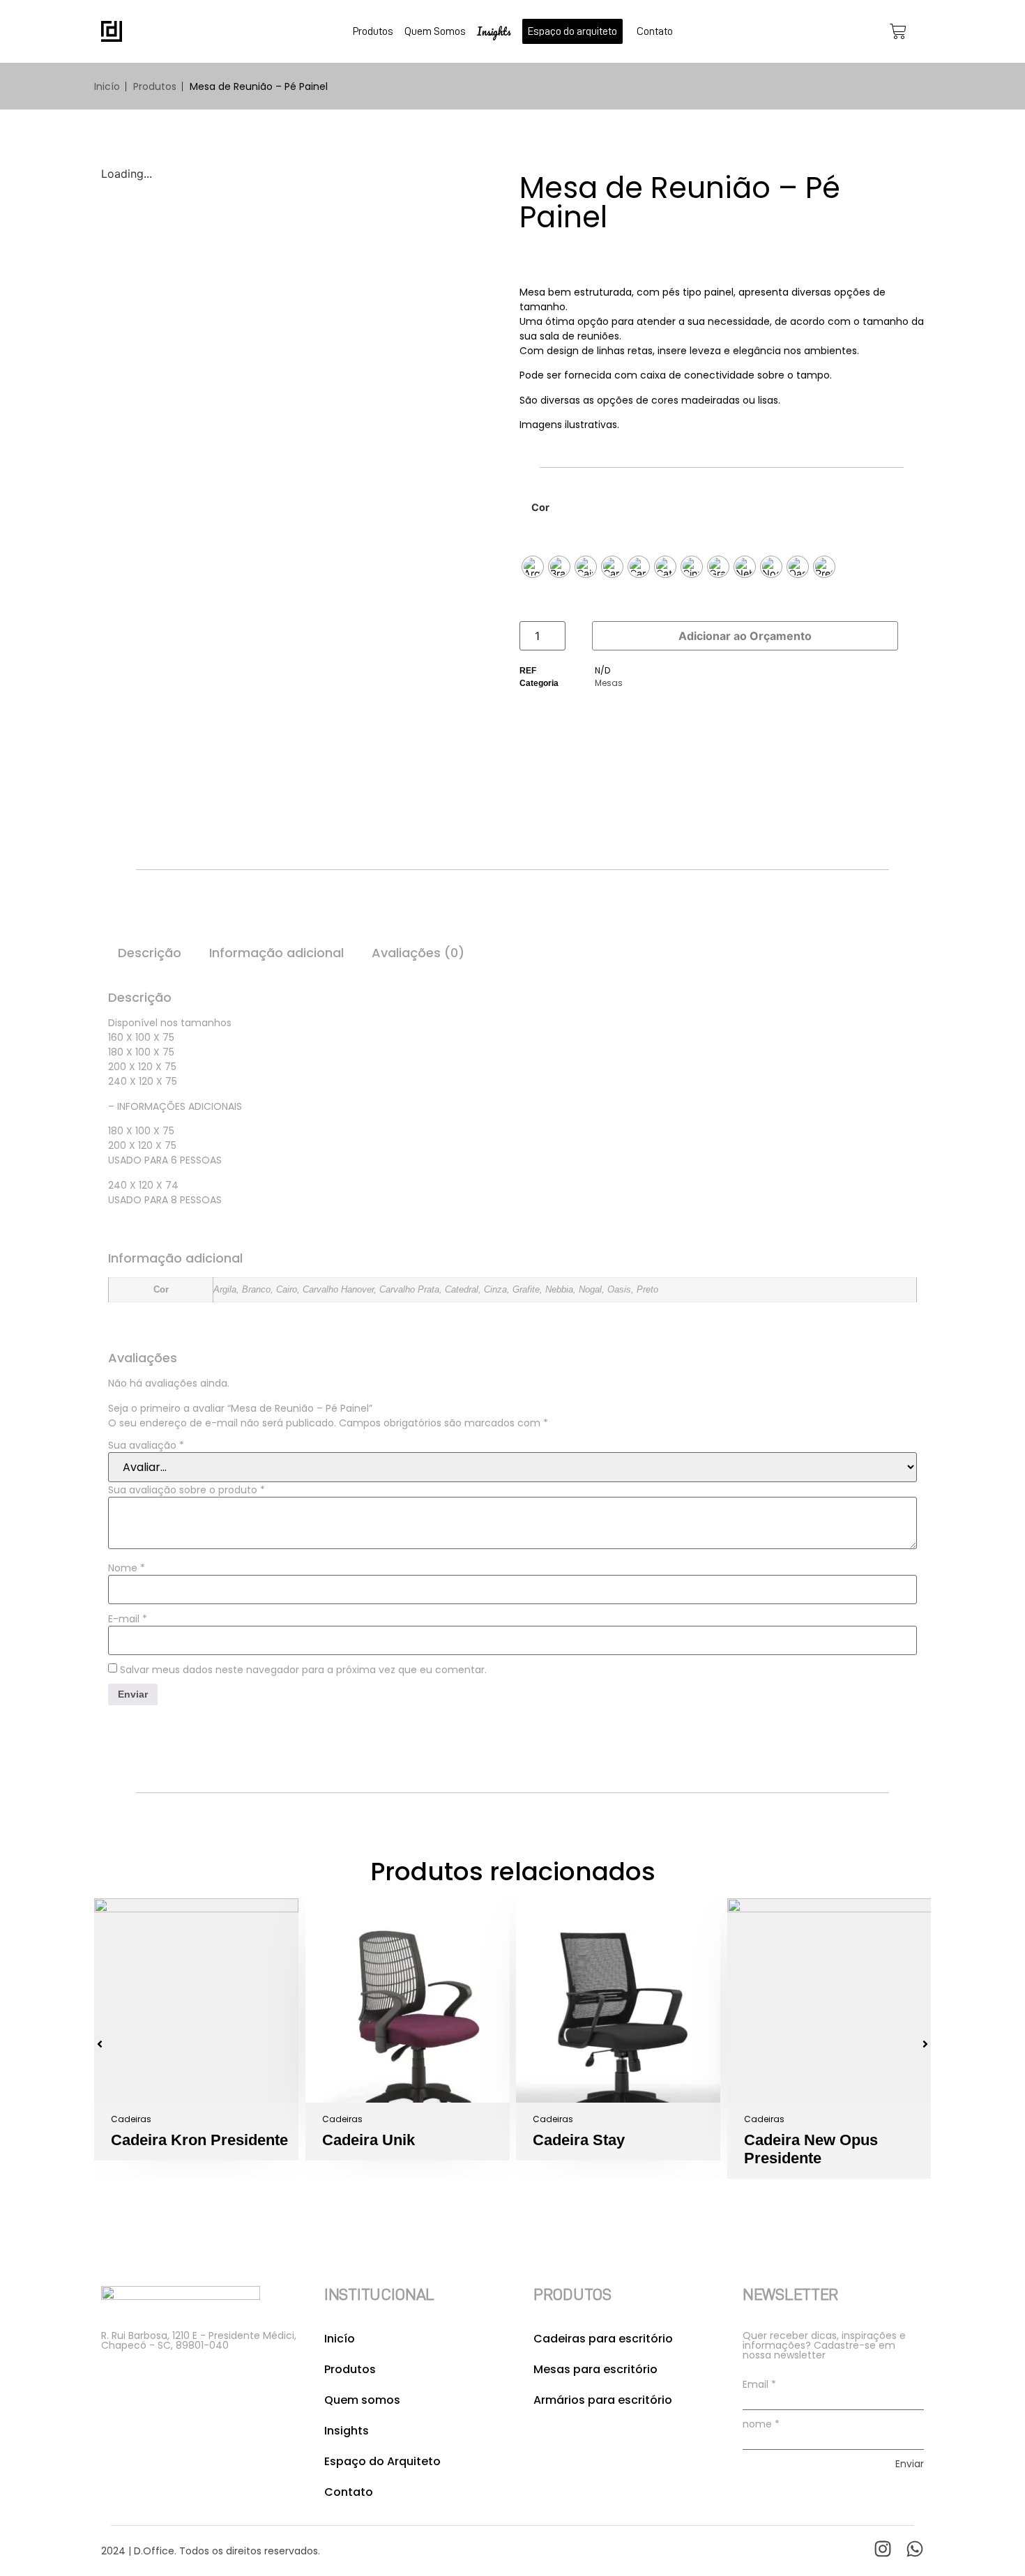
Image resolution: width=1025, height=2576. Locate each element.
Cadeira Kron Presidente (199, 2140)
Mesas (609, 683)
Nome (127, 1568)
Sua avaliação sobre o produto (187, 1490)
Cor (540, 508)
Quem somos (362, 2400)
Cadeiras (131, 2119)
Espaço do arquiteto (572, 31)
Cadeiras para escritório (603, 2339)
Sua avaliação (146, 1445)
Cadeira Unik (369, 2140)
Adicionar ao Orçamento (745, 636)
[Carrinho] (898, 31)
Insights (494, 31)
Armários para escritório (603, 2400)
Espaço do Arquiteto (382, 2461)
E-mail (128, 1619)
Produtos (373, 31)
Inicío (107, 86)
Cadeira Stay (579, 2140)
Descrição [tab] (150, 953)
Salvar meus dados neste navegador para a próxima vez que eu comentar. (303, 1670)
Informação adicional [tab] (276, 953)
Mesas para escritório (595, 2369)
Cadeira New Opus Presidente (811, 2149)
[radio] (533, 567)
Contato (655, 31)
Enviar (910, 2464)
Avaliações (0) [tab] (418, 953)
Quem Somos (435, 31)
